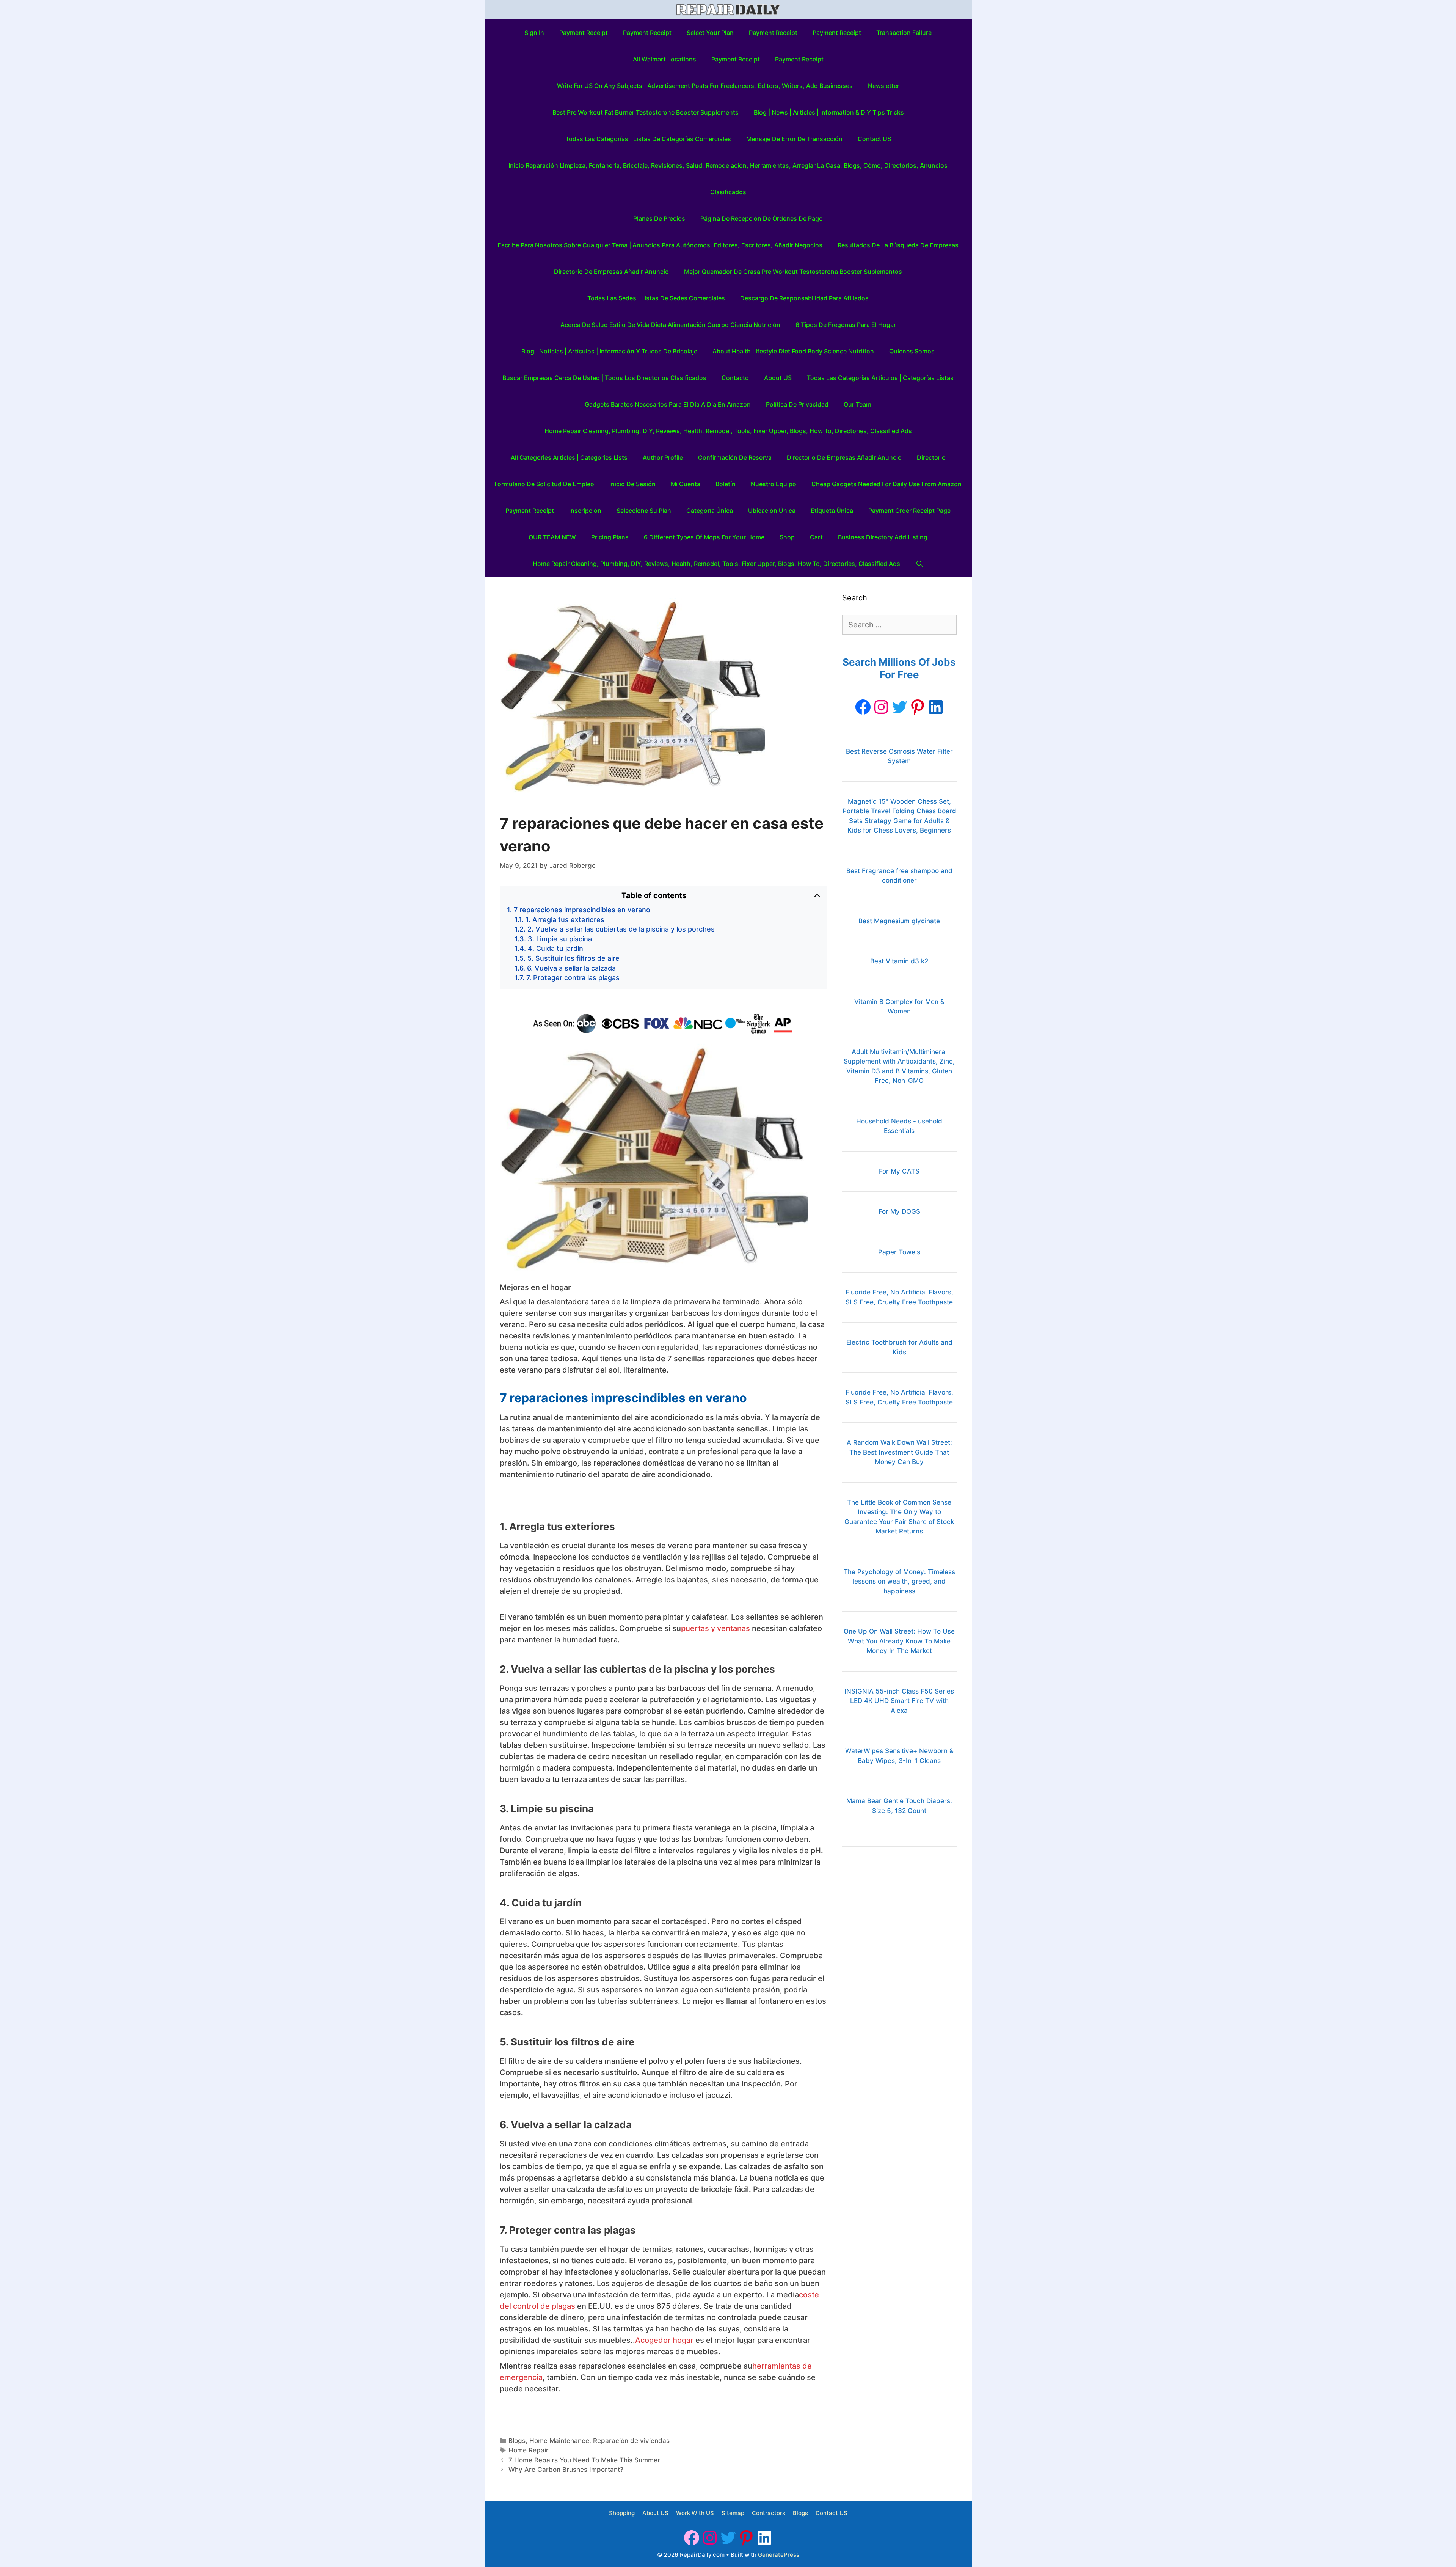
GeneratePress (779, 2555)
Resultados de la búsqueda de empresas (898, 245)
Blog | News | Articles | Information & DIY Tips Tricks (829, 112)
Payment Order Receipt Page (909, 511)
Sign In (534, 33)
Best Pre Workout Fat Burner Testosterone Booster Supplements (646, 112)
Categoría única (710, 511)
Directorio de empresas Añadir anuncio (611, 272)
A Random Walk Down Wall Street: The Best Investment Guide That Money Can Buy (899, 1452)
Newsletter (884, 86)
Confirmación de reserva (735, 457)
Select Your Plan (710, 33)
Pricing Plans (610, 537)
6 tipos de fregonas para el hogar (846, 325)
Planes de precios (659, 218)
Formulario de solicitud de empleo (544, 484)
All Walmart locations (664, 59)
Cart (816, 537)
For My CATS (899, 1171)
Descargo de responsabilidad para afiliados (804, 298)
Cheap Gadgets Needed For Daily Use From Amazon (886, 484)
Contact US (874, 139)
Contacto (735, 378)
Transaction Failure (904, 33)
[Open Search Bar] (919, 564)
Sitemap (733, 2513)
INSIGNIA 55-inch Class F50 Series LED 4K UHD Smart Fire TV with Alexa (899, 1701)
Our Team (857, 404)
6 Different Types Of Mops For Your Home (704, 537)
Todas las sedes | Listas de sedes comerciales (656, 298)
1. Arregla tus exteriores (565, 920)
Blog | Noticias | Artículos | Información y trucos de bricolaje (609, 351)
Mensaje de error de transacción (794, 139)
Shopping (622, 2513)
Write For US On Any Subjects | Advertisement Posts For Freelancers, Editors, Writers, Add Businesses (705, 86)
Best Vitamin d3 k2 (899, 961)
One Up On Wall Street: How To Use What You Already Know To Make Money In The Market (899, 1641)
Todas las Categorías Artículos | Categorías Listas (880, 378)
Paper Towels (899, 1252)
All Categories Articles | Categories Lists (569, 457)
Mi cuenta (686, 484)
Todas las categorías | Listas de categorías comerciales (648, 139)
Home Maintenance (559, 2441)
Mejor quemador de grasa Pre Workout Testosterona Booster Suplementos (793, 272)
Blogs (517, 2441)
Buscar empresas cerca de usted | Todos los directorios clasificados (604, 378)
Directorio (931, 457)
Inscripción (585, 511)
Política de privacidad (797, 404)
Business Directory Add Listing (883, 537)
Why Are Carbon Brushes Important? (566, 2470)
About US (778, 378)
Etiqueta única (832, 511)
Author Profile (663, 457)
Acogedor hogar (664, 2340)
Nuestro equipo (773, 484)
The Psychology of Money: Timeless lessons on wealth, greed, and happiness (899, 1581)
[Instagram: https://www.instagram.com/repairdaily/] (881, 707)
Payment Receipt (584, 33)
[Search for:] (899, 625)
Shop (787, 537)
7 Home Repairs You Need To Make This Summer (584, 2460)
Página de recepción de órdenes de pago (762, 218)
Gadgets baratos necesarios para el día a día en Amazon (668, 404)
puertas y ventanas (715, 1628)
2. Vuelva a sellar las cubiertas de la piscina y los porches (621, 929)
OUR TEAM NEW (552, 537)
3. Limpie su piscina (560, 939)
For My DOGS (899, 1211)
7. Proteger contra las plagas (573, 978)
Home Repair (529, 2450)
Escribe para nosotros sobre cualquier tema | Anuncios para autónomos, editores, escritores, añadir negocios (660, 245)
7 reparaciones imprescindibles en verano (582, 910)
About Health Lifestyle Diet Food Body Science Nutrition (793, 351)
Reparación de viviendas (631, 2441)
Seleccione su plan (644, 511)
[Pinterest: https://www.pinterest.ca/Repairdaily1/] (918, 707)
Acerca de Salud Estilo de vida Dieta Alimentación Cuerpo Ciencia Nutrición (670, 325)
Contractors (769, 2513)
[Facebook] (863, 707)
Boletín (726, 484)
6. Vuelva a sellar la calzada (571, 968)
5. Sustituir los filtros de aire (573, 958)
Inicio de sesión (632, 484)
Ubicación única (772, 511)
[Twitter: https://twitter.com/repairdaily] (899, 707)
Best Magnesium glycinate (899, 921)
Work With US (695, 2513)
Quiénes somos (912, 351)
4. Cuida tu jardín (555, 948)
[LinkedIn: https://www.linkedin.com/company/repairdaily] (936, 707)
